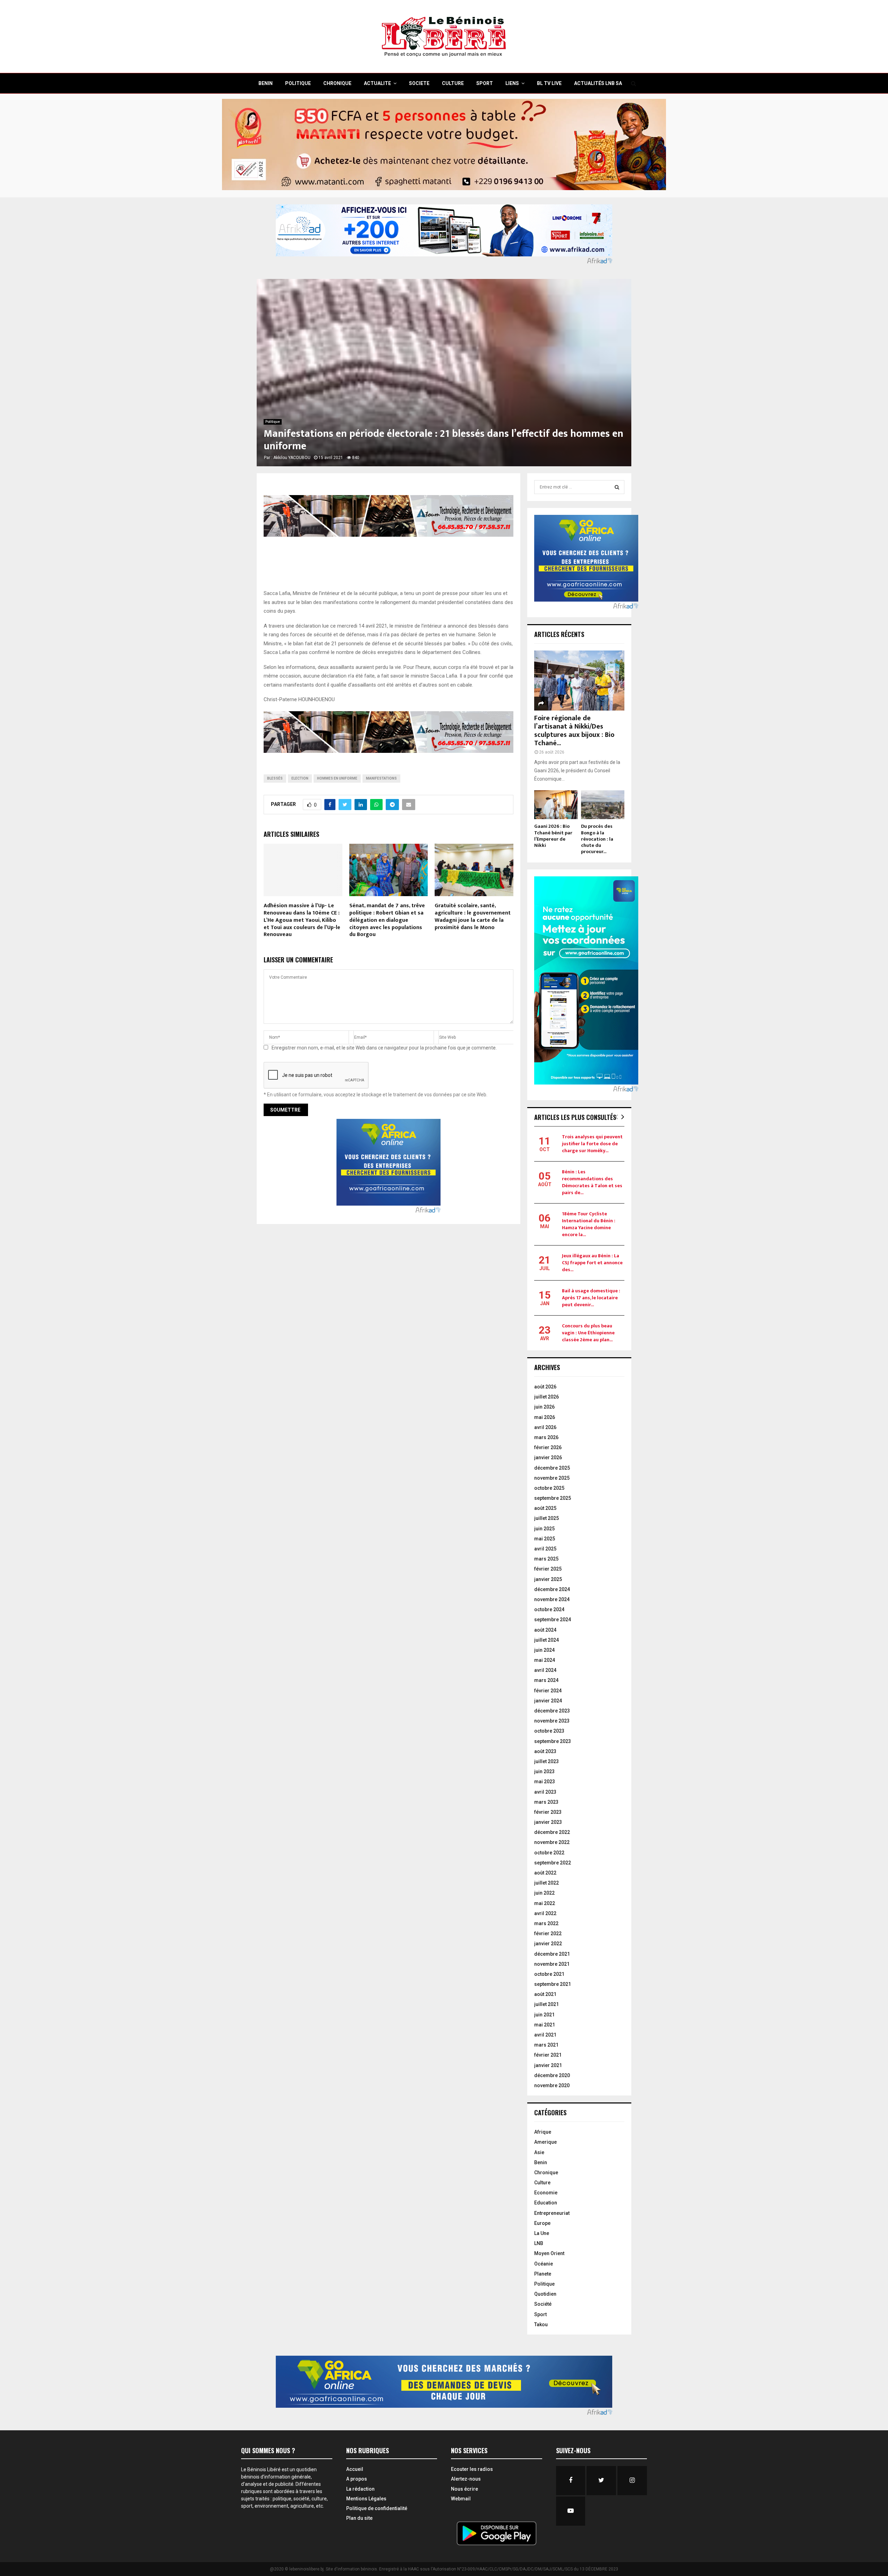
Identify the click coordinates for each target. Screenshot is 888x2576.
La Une (542, 2233)
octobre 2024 (549, 1609)
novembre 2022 (552, 1842)
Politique (273, 422)
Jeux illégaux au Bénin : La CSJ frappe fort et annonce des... (592, 1263)
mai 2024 (545, 1660)
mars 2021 (546, 2045)
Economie (546, 2193)
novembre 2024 (552, 1599)
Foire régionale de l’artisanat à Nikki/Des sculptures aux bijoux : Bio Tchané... (574, 731)
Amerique (545, 2142)
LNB (539, 2243)
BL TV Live (549, 83)
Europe (542, 2223)
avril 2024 (545, 1670)
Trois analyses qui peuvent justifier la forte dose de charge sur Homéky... (592, 1144)
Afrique (543, 2132)
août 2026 (545, 1387)
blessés (275, 778)
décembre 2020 (552, 2075)
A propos (357, 2479)
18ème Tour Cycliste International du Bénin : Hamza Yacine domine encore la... (589, 1224)
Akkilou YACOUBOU (292, 458)
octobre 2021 (549, 1974)
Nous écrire (464, 2489)
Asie (539, 2152)
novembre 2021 (552, 1964)
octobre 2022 (549, 1853)
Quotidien (545, 2294)
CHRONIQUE (337, 83)
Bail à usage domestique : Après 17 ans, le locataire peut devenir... (591, 1298)
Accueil (355, 2469)
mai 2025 (545, 1539)
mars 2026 (546, 1437)
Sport (540, 2314)
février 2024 (548, 1691)
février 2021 (548, 2055)
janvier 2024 (548, 1701)
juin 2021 (544, 2015)
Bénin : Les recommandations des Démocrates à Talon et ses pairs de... (592, 1182)
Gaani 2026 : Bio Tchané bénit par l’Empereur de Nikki (553, 836)
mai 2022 (545, 1903)
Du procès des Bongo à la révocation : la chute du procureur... (597, 839)
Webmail (461, 2499)
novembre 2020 (552, 2085)
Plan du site (359, 2518)
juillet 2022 (547, 1883)
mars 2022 (546, 1923)
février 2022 (548, 1933)
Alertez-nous (466, 2479)
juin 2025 (544, 1529)
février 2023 (548, 1812)
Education (546, 2203)
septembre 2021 (553, 1984)
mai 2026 (545, 1417)
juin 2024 (544, 1650)
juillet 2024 (547, 1640)
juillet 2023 (547, 1761)
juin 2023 (544, 1771)
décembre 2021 (552, 1954)
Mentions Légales (366, 2499)
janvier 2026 (548, 1457)
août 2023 (545, 1751)
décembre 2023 (552, 1711)
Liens (512, 83)
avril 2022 (545, 1913)
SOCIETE (419, 83)
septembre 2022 (553, 1863)
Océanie (544, 2264)
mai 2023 (545, 1782)
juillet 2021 (547, 2004)
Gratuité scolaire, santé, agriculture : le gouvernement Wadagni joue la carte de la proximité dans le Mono (473, 916)
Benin (541, 2162)
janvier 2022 (548, 1944)
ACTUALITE (377, 83)
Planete (543, 2274)
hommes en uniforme (337, 778)
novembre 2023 (552, 1721)
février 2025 (548, 1569)
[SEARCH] (617, 487)
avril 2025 (545, 1549)
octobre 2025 (549, 1488)
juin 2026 (544, 1407)
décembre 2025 (552, 1468)
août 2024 (545, 1630)
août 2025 (545, 1508)
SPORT (485, 83)
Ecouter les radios (472, 2469)
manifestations (381, 778)
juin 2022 (544, 1893)
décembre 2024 (552, 1589)
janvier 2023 (548, 1822)
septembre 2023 (553, 1741)
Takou (541, 2324)
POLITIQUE (298, 83)
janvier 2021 (548, 2065)
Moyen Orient (549, 2253)
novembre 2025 (552, 1478)
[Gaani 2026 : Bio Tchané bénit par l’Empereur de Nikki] (556, 805)
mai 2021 (545, 2025)
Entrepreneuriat (552, 2213)
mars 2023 (546, 1802)
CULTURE (453, 83)
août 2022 (545, 1873)
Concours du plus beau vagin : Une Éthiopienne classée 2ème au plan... (588, 1333)
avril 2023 (545, 1792)
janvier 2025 (548, 1579)
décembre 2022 (552, 1832)
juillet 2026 (547, 1397)
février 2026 (548, 1447)
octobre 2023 (549, 1731)
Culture (542, 2183)
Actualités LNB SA (598, 83)
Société (543, 2304)
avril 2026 (545, 1427)
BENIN (266, 83)
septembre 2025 (553, 1498)
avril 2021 (545, 2035)
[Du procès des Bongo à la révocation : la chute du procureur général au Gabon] (603, 805)
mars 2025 (546, 1559)
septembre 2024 (553, 1619)
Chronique (546, 2173)
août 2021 (545, 1994)
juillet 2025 (547, 1518)
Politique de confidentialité (377, 2508)
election (300, 778)
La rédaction (360, 2489)
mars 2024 (546, 1680)
